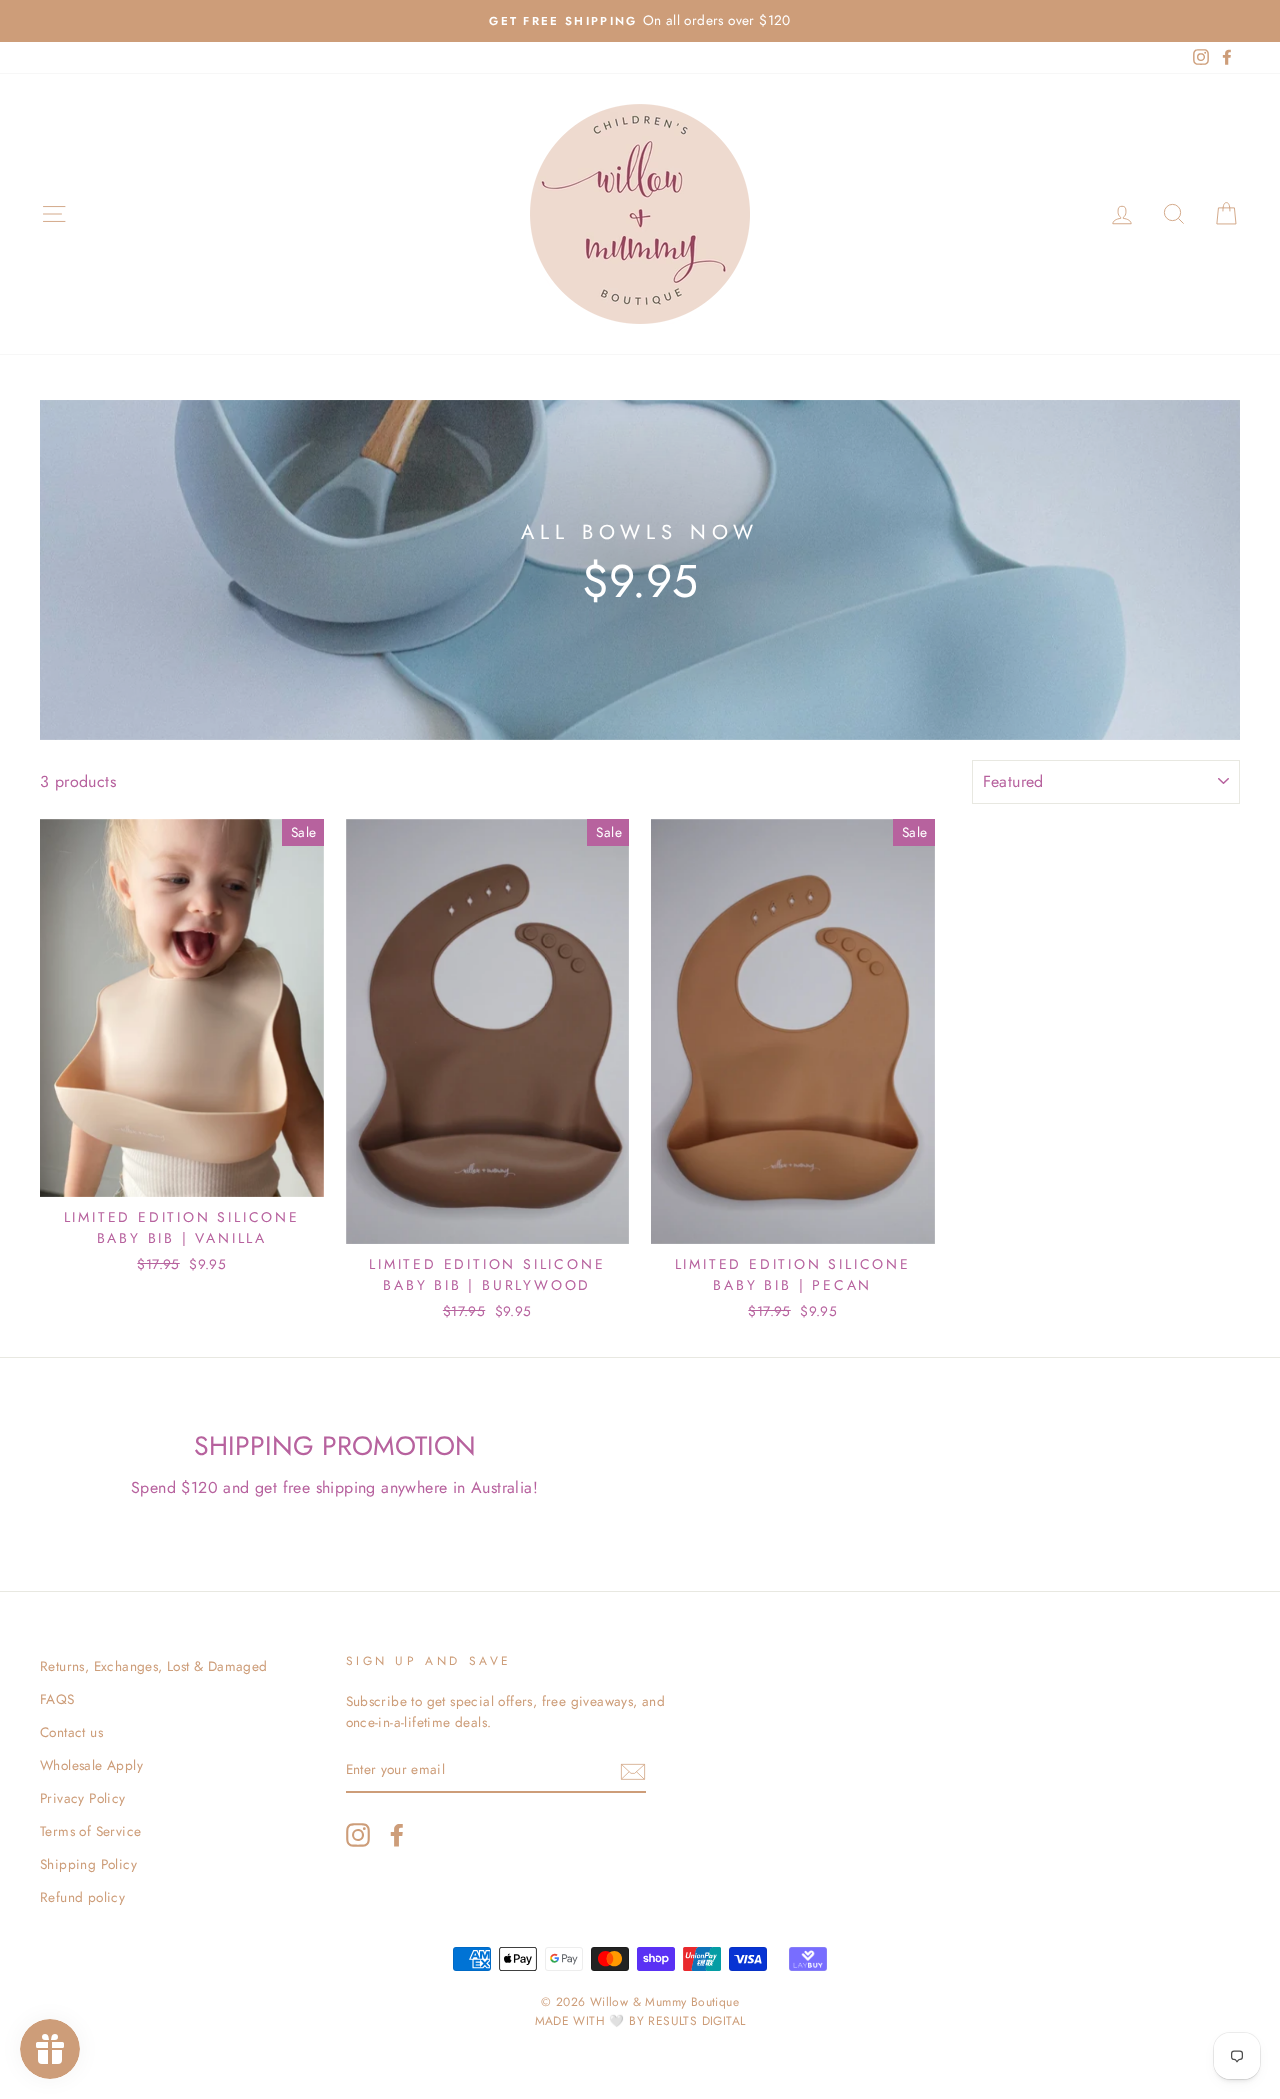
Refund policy (82, 1897)
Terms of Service (90, 1831)
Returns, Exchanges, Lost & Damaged (154, 1666)
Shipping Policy (88, 1864)
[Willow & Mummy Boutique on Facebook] (397, 1835)
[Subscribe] (633, 1771)
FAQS (57, 1699)
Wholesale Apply (91, 1765)
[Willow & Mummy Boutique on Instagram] (358, 1835)
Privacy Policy (83, 1798)
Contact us (71, 1732)
